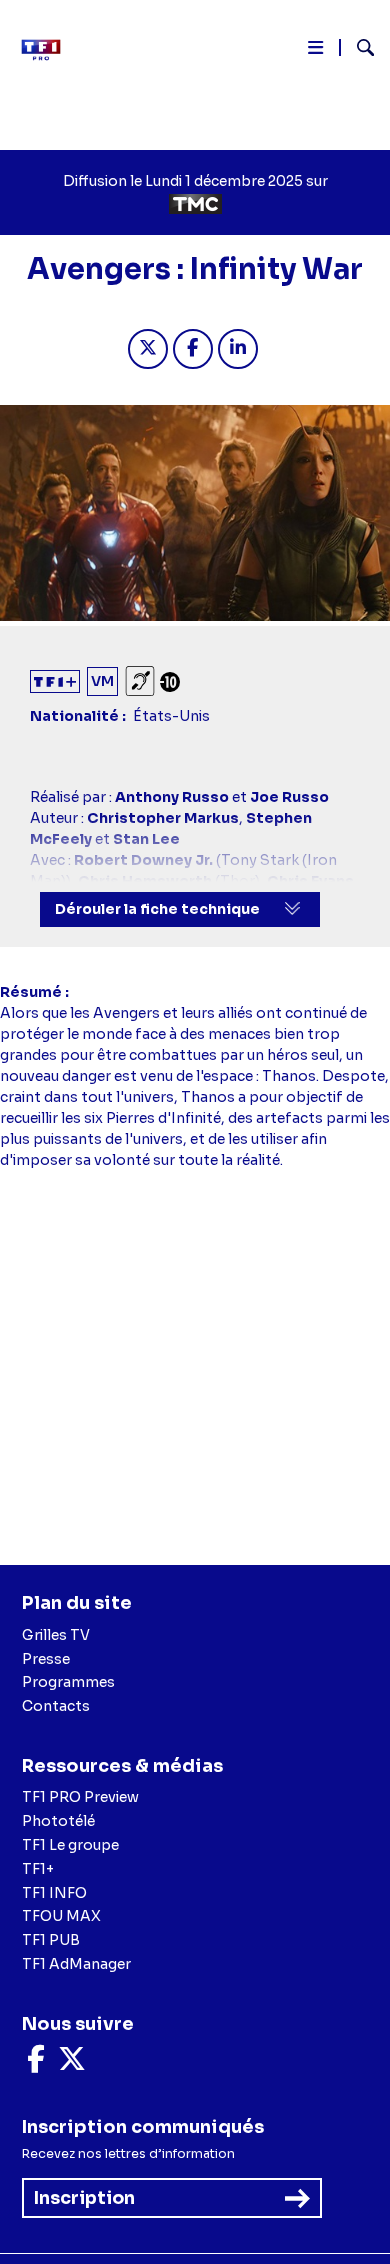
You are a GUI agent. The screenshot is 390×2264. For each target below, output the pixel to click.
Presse (46, 1659)
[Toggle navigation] (315, 51)
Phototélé (58, 1821)
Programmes (68, 1682)
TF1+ (38, 1869)
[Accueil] (48, 50)
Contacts (56, 1706)
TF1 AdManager (76, 1964)
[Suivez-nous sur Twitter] (72, 2064)
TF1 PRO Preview (80, 1797)
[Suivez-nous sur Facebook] (36, 2064)
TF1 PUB (51, 1940)
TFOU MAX (61, 1916)
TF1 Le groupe (70, 1845)
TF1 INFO (54, 1893)
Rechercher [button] (357, 47)
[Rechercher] (357, 50)
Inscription (84, 2198)
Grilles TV (56, 1635)
